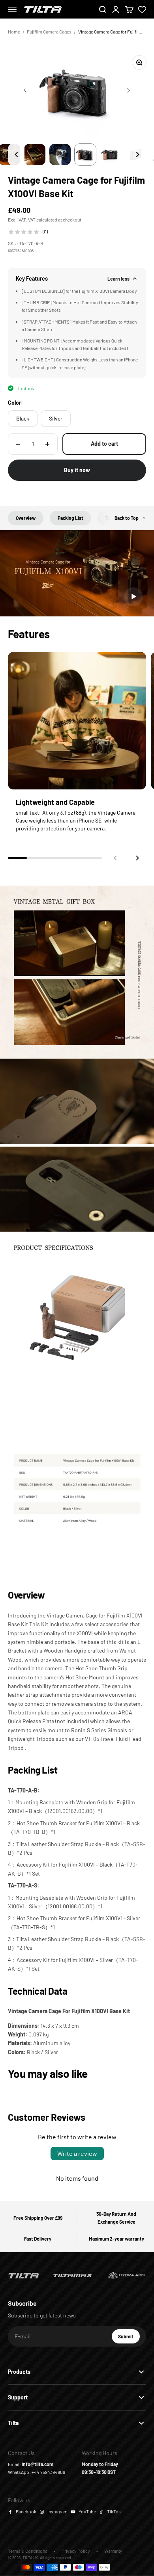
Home (14, 32)
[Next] (138, 154)
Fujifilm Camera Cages (49, 32)
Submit (129, 2338)
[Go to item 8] (60, 154)
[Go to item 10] (111, 154)
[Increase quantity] (47, 444)
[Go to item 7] (35, 154)
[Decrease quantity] (18, 444)
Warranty (113, 2551)
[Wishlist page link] (142, 9)
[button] (137, 858)
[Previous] (16, 154)
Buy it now (77, 470)
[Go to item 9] (85, 154)
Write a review (77, 2153)
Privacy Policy (76, 2551)
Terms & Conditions (28, 2551)
